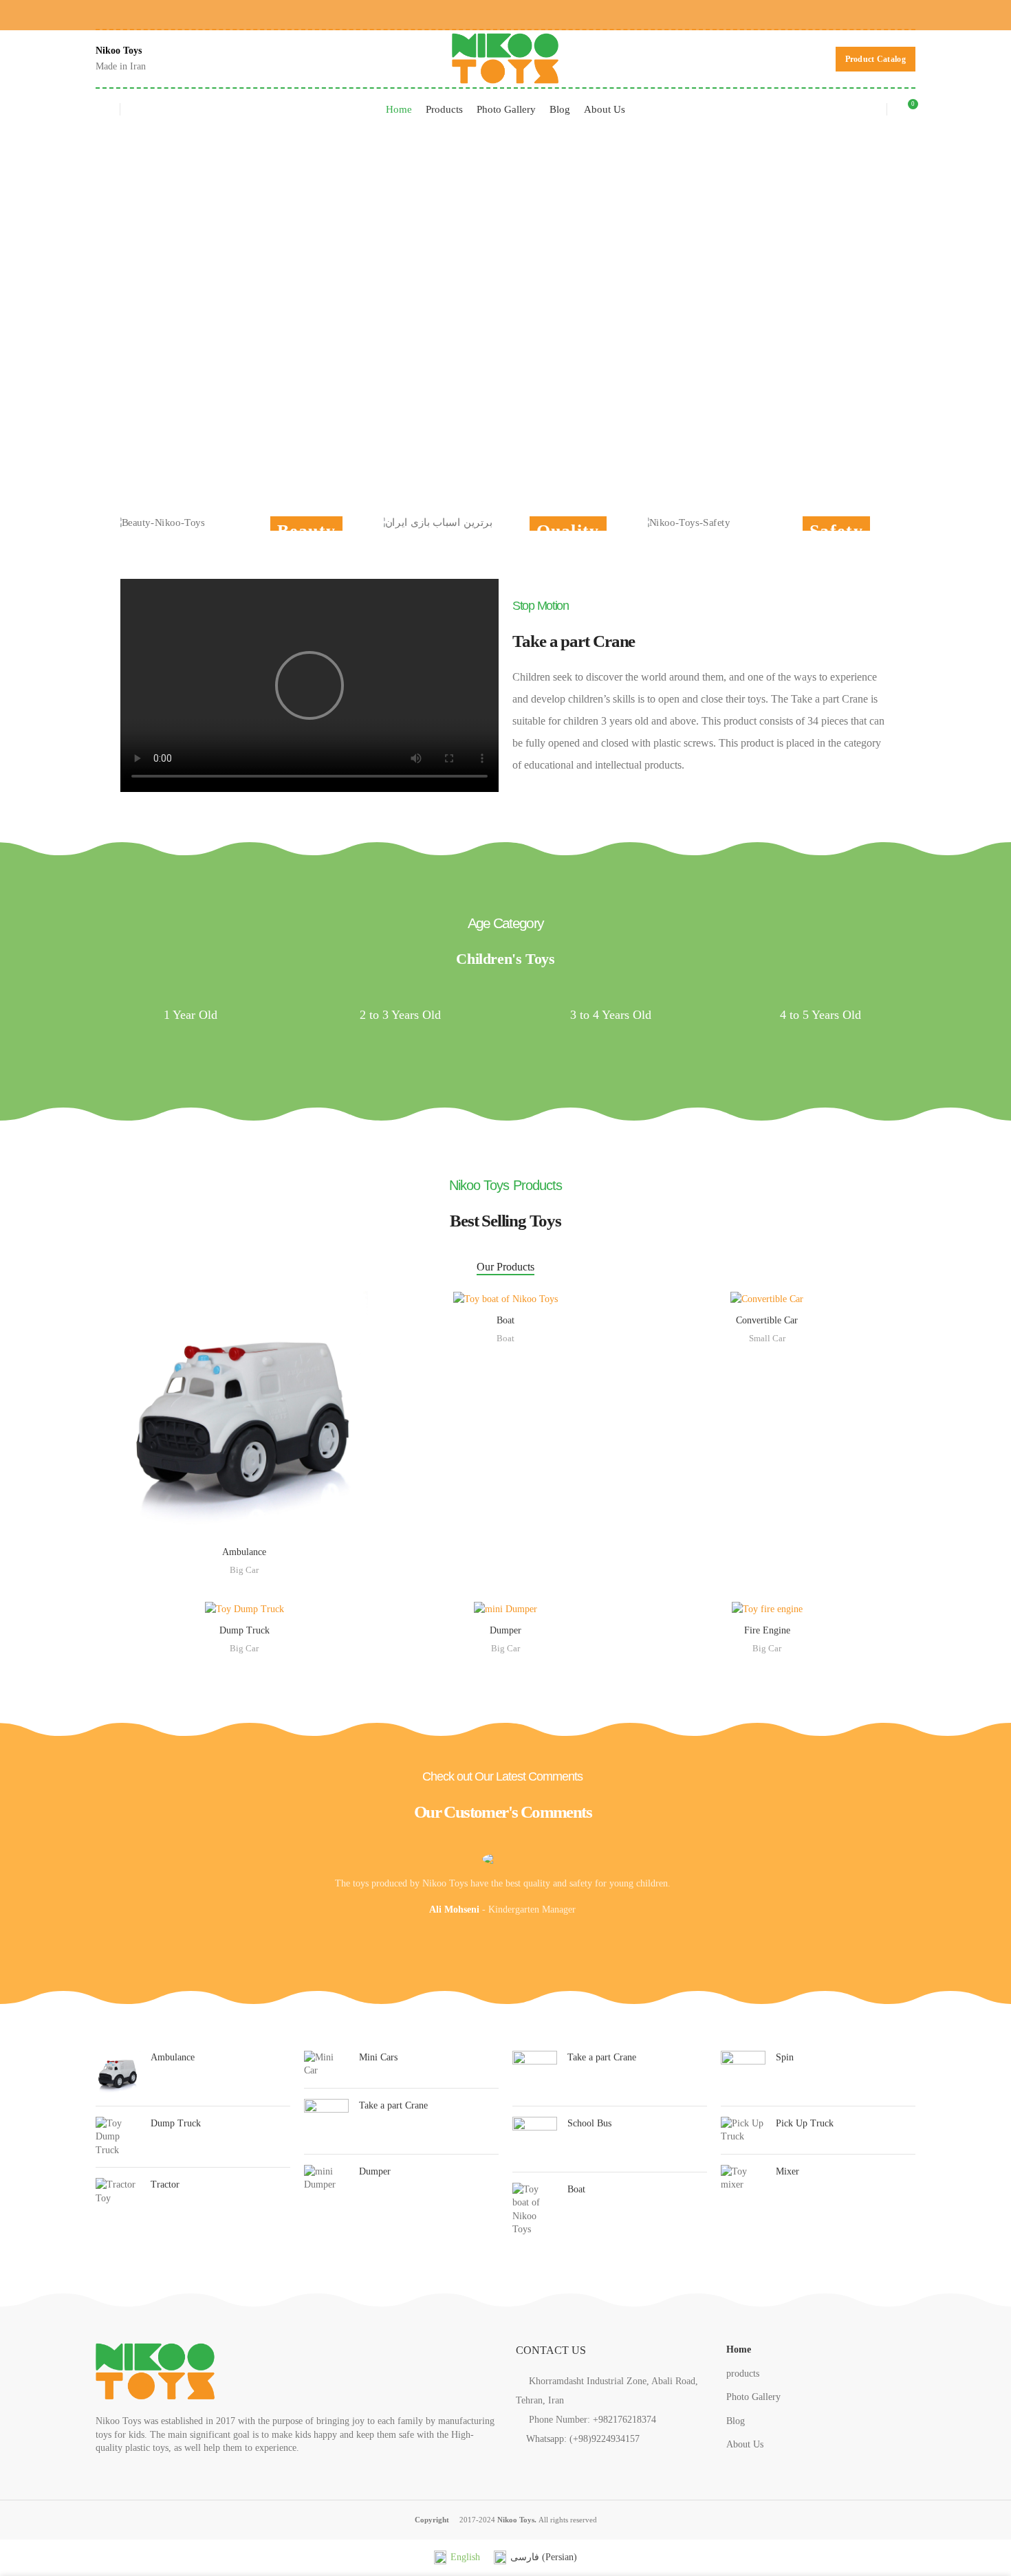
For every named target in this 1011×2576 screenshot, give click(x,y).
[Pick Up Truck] (743, 2130)
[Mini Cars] (326, 2064)
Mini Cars (378, 2057)
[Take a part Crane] (326, 2121)
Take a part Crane (393, 2105)
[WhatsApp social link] (905, 14)
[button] (309, 685)
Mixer (787, 2171)
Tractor (165, 2184)
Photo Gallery (753, 2397)
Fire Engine (767, 1630)
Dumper (505, 1630)
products (743, 2374)
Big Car (244, 1570)
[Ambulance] (118, 2073)
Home (739, 2349)
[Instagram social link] (885, 14)
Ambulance (244, 1552)
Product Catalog (876, 59)
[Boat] (535, 2210)
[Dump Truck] (118, 2137)
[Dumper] (326, 2178)
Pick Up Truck (805, 2123)
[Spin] (743, 2073)
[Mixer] (743, 2178)
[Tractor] (118, 2191)
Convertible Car (767, 1320)
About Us (745, 2444)
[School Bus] (535, 2139)
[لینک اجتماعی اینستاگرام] (526, 2461)
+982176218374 (624, 2420)
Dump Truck (244, 1630)
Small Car (767, 1338)
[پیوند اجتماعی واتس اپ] (546, 2461)
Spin (785, 2057)
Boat (505, 1320)
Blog (736, 2421)
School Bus (589, 2123)
